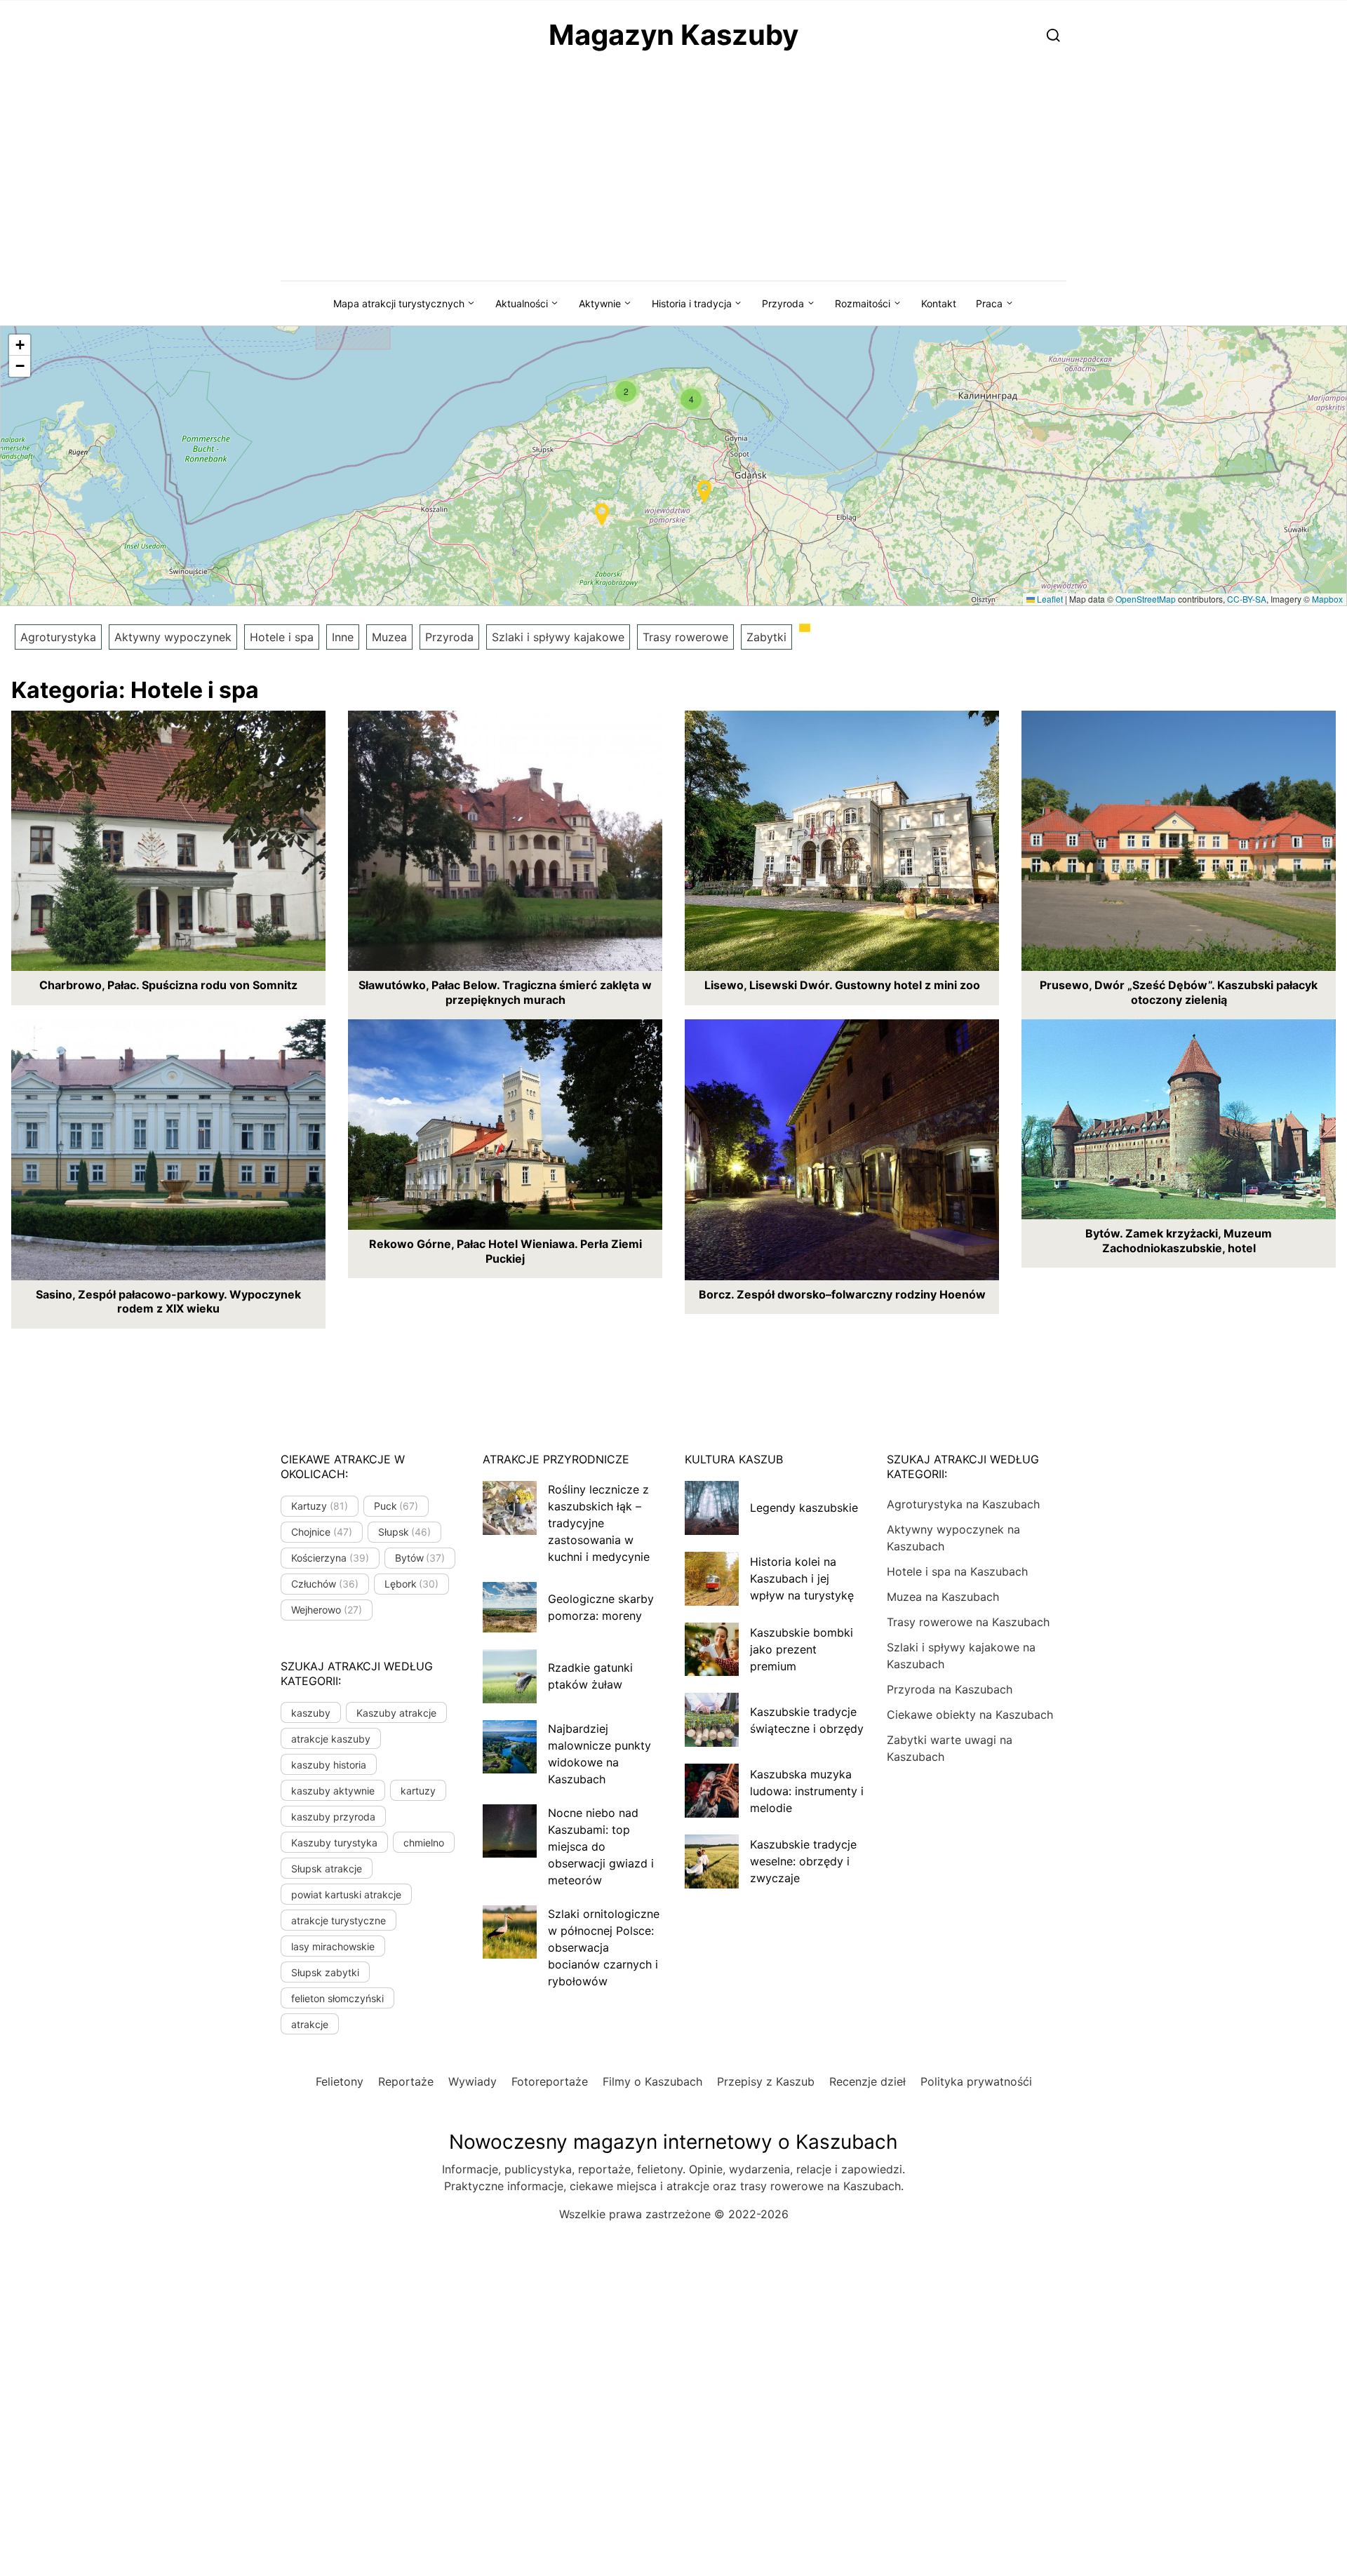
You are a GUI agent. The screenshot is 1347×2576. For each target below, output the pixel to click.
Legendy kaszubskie (804, 1508)
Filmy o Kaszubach (652, 2081)
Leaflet (1049, 599)
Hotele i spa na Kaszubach (957, 1571)
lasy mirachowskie (333, 1946)
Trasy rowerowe (685, 637)
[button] (626, 391)
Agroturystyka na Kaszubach (963, 1504)
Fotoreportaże (550, 2081)
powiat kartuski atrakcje (346, 1894)
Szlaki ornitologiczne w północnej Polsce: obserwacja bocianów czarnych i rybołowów (604, 1947)
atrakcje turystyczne (339, 1920)
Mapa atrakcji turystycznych (399, 303)
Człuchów (325, 1584)
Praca (989, 303)
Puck (396, 1506)
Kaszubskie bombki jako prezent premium (802, 1649)
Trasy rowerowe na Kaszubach (968, 1622)
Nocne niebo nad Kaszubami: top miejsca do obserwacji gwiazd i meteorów (601, 1846)
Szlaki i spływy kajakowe (558, 637)
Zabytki (766, 637)
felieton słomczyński (337, 1998)
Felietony (340, 2081)
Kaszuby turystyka (334, 1843)
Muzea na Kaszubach (943, 1597)
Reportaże (406, 2081)
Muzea (389, 637)
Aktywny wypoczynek (173, 637)
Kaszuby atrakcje (396, 1713)
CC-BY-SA (1247, 599)
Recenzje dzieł (867, 2081)
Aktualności (522, 303)
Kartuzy (320, 1506)
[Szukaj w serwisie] (1053, 35)
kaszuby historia (329, 1765)
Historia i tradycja (692, 303)
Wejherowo (327, 1610)
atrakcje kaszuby (331, 1739)
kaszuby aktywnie (333, 1791)
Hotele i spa (282, 637)
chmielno (424, 1843)
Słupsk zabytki (325, 1972)
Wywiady (473, 2081)
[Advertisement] (673, 175)
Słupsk (405, 1532)
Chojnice (322, 1532)
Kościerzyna (330, 1558)
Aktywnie (600, 303)
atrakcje (310, 2024)
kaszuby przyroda (333, 1817)
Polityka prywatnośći (976, 2081)
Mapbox (1327, 599)
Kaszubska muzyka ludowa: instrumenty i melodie (807, 1791)
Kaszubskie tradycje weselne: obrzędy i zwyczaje (803, 1861)
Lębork (412, 1584)
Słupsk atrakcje (327, 1869)
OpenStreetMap (1146, 599)
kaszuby (311, 1713)
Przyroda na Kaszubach (950, 1689)
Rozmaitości (863, 303)
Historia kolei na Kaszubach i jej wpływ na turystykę (802, 1578)
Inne (343, 637)
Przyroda (783, 303)
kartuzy (418, 1791)
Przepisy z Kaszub (766, 2081)
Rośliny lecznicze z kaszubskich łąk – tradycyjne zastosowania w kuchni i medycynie (599, 1523)
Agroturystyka (58, 637)
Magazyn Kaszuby (673, 35)
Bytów (420, 1558)
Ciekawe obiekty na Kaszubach (970, 1715)
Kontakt (939, 303)
